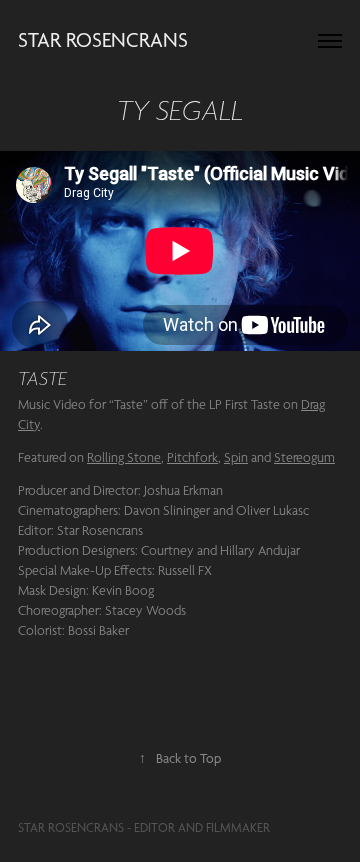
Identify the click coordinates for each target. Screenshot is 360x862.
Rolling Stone (124, 457)
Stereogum (304, 457)
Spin (236, 457)
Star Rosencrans (103, 40)
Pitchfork (192, 457)
